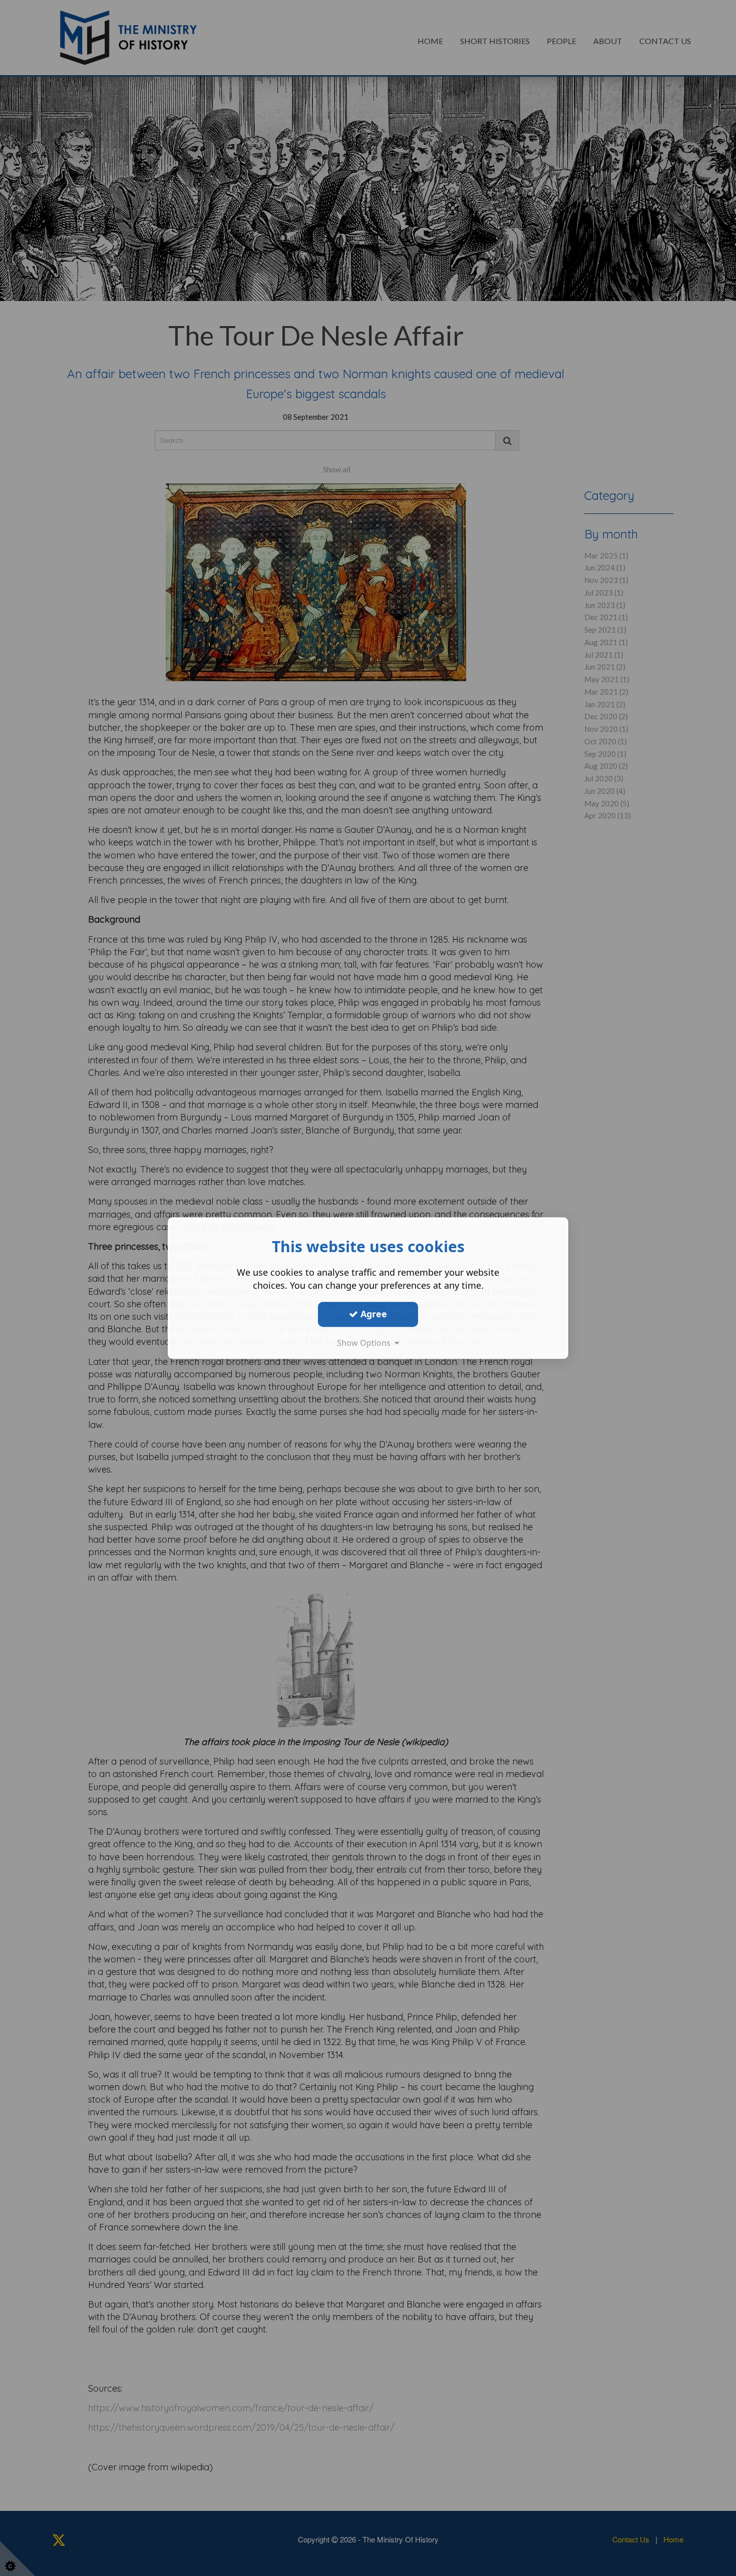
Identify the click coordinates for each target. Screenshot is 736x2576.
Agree (373, 1314)
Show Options (366, 1343)
